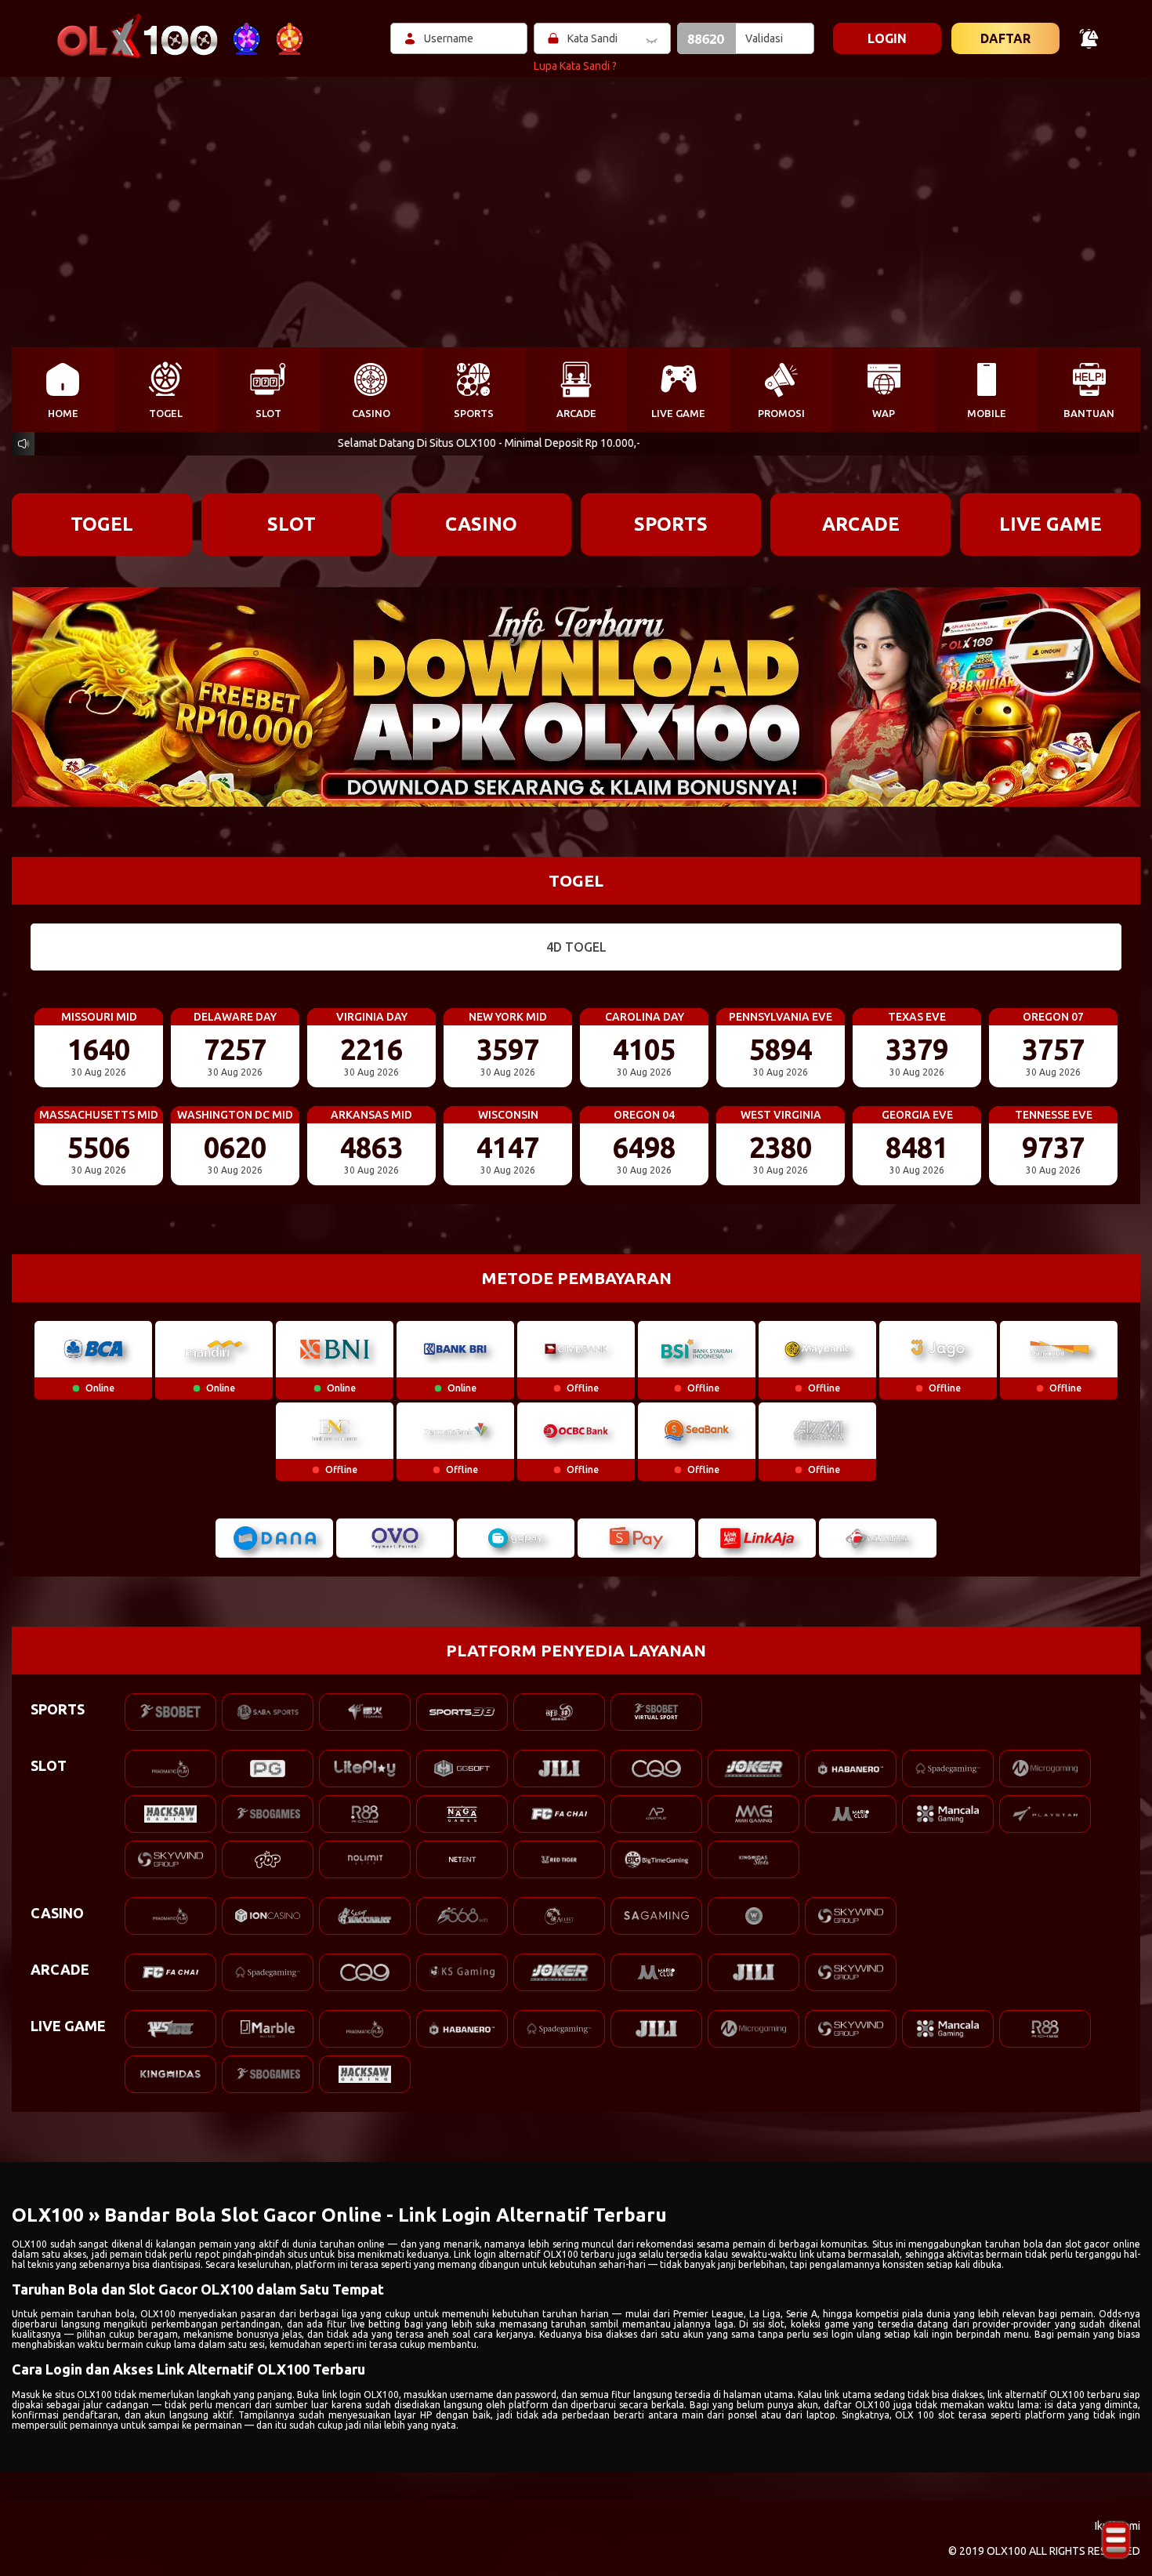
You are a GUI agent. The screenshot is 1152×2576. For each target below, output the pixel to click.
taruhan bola (106, 2314)
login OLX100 (369, 2395)
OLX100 (29, 2244)
